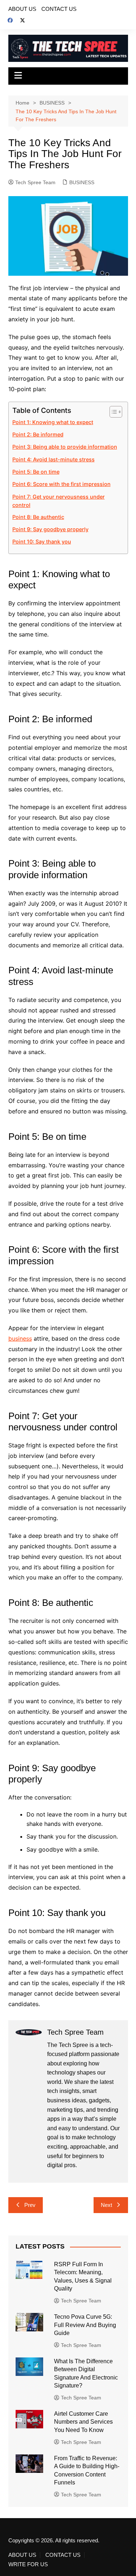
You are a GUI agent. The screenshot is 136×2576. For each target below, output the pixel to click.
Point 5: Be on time (36, 472)
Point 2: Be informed (38, 434)
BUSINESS (82, 182)
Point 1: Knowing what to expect (53, 422)
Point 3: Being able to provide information (65, 447)
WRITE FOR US (28, 2564)
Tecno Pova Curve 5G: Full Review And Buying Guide (85, 2325)
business (20, 1338)
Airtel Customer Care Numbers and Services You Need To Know (83, 2422)
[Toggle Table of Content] (112, 412)
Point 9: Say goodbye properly (50, 529)
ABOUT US (22, 9)
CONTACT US (59, 9)
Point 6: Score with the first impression (61, 484)
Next (106, 2205)
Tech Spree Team (35, 182)
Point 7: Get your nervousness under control (59, 501)
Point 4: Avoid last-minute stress (53, 459)
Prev (30, 2205)
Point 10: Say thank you (42, 542)
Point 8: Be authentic (38, 517)
